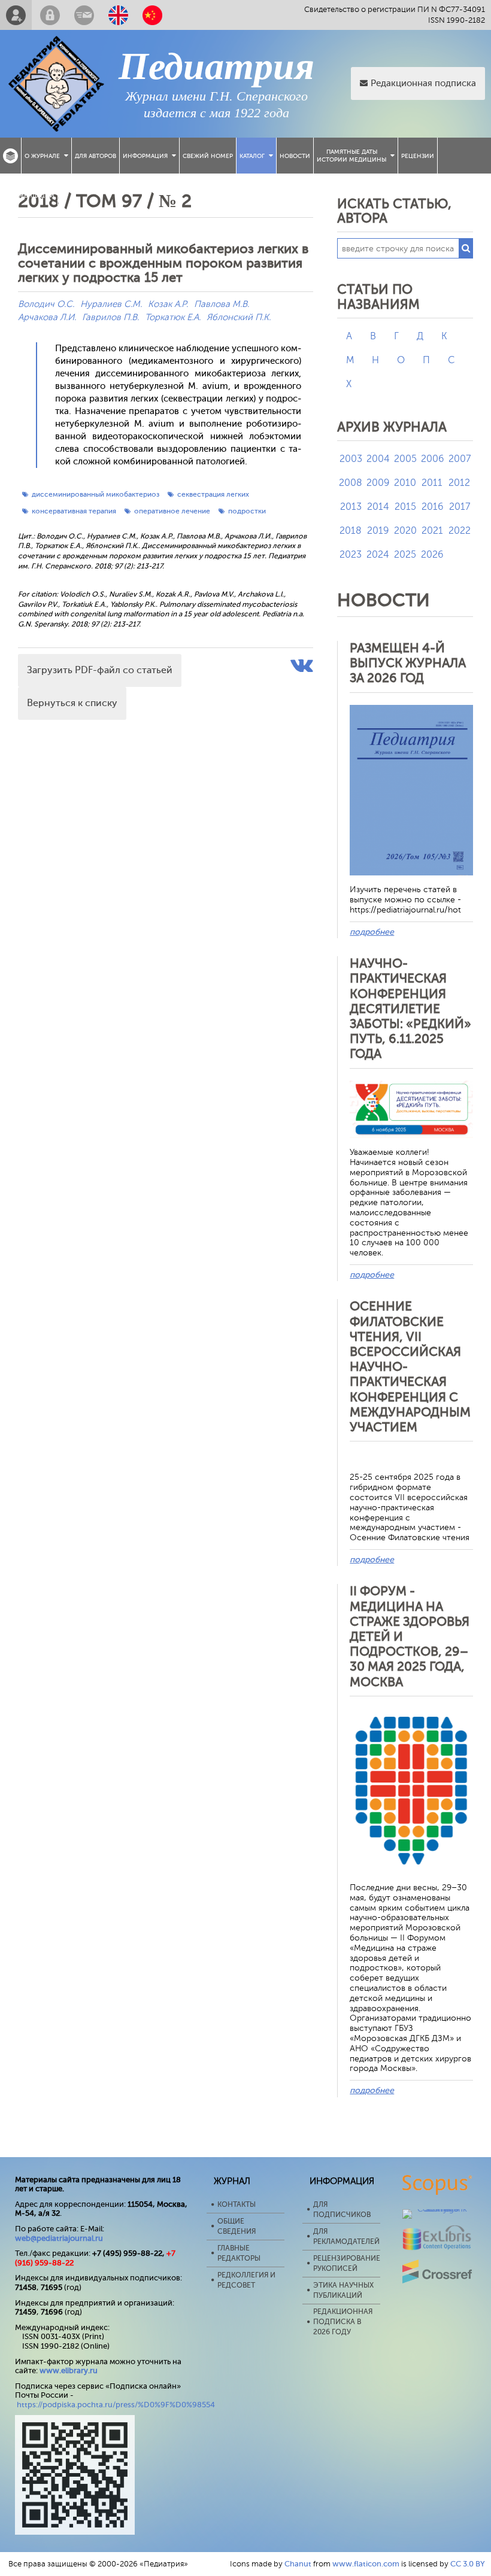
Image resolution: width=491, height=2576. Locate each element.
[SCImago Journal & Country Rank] (437, 2209)
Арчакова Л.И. (47, 317)
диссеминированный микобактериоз (96, 494)
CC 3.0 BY (468, 2564)
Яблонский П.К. (239, 317)
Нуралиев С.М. (111, 304)
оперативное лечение (172, 511)
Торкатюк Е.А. (173, 317)
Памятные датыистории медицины (351, 156)
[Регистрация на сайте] (16, 15)
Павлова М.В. (222, 304)
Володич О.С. (46, 304)
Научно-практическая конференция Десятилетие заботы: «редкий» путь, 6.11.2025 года (410, 1009)
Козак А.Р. (168, 304)
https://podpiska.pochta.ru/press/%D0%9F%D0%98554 (116, 2405)
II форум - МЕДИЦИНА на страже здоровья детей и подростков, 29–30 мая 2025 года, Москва (410, 1636)
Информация (145, 156)
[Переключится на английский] (118, 15)
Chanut (298, 2564)
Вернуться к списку (72, 703)
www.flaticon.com (366, 2564)
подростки (247, 511)
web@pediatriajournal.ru (59, 2238)
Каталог (252, 156)
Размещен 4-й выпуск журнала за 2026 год (408, 663)
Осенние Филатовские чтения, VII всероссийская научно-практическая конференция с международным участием (410, 1367)
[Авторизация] (50, 15)
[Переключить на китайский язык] (152, 15)
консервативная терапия (74, 511)
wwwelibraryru (69, 2370)
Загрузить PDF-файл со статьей (100, 670)
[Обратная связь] (84, 15)
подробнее (372, 932)
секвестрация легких (213, 494)
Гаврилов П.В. (110, 317)
